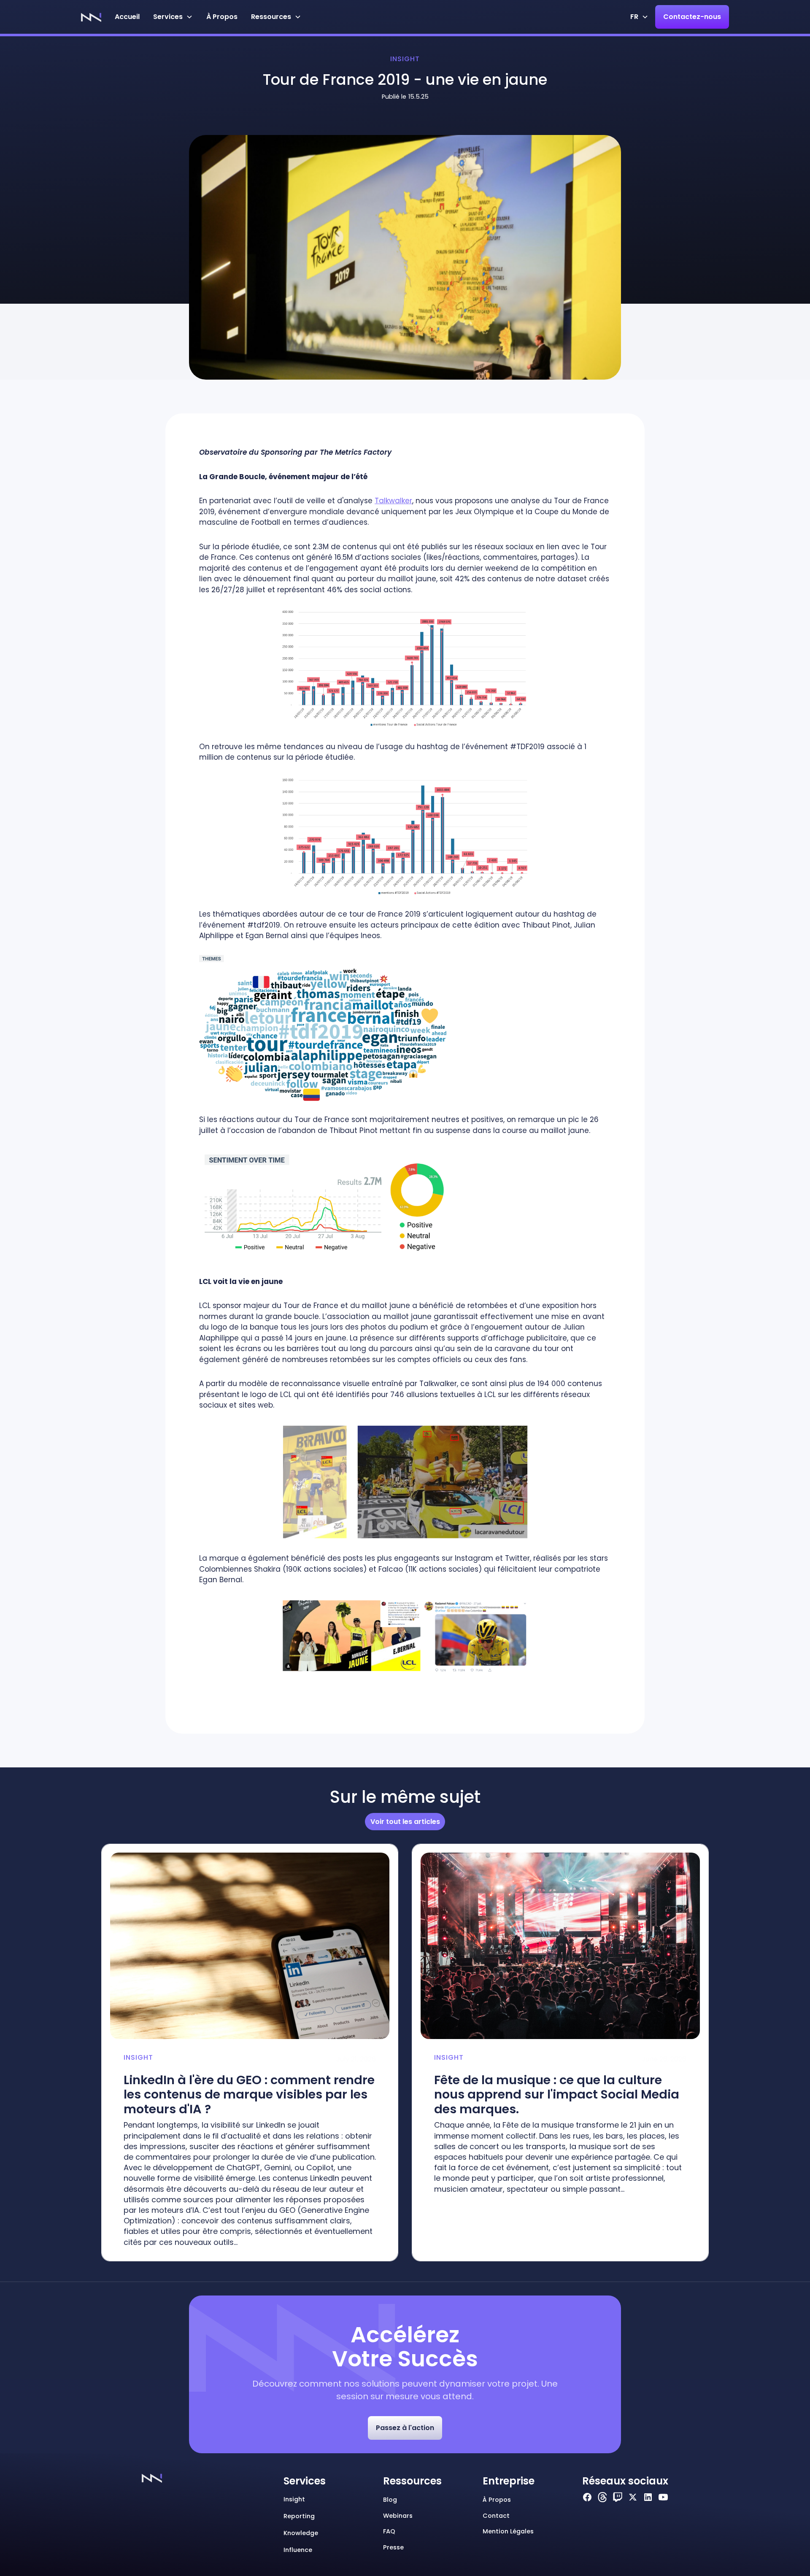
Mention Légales (508, 2531)
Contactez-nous (692, 17)
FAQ (389, 2531)
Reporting (299, 2516)
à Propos (222, 17)
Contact (496, 2516)
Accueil (127, 17)
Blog (390, 2500)
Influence (298, 2550)
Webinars (398, 2516)
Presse (393, 2547)
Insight (405, 59)
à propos (497, 2500)
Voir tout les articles (405, 1822)
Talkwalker (393, 501)
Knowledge (301, 2533)
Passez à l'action (405, 2428)
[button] (173, 17)
